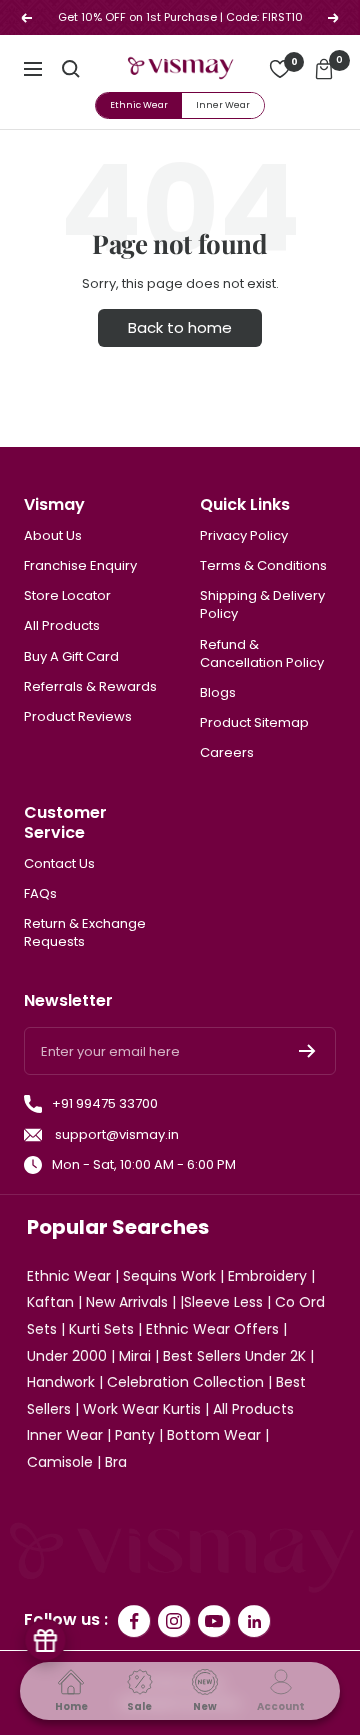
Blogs (218, 693)
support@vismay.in (115, 1135)
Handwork (61, 1382)
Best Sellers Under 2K (234, 1356)
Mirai (135, 1356)
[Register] (307, 1051)
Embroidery (267, 1276)
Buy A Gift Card (71, 657)
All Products (62, 626)
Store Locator (67, 596)
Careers (227, 753)
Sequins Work (169, 1276)
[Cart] (324, 69)
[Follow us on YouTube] (214, 1621)
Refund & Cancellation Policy (262, 654)
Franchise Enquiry (80, 566)
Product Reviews (78, 717)
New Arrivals (127, 1302)
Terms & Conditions (263, 566)
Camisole (60, 1462)
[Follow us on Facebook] (134, 1621)
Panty (135, 1435)
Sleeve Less (223, 1302)
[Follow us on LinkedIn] (254, 1621)
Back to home (180, 327)
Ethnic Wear (139, 105)
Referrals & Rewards (90, 687)
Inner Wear (223, 105)
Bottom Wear (214, 1435)
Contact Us (59, 864)
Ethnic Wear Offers (212, 1329)
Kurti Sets (101, 1329)
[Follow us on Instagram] (174, 1621)
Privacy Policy (244, 536)
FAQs (40, 894)
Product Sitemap (254, 723)
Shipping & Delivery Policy (262, 605)
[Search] (71, 69)
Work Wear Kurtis (142, 1409)
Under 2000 (67, 1356)
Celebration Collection (185, 1382)
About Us (53, 536)
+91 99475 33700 (105, 1104)
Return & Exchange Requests (85, 933)
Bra (116, 1462)
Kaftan (50, 1302)
